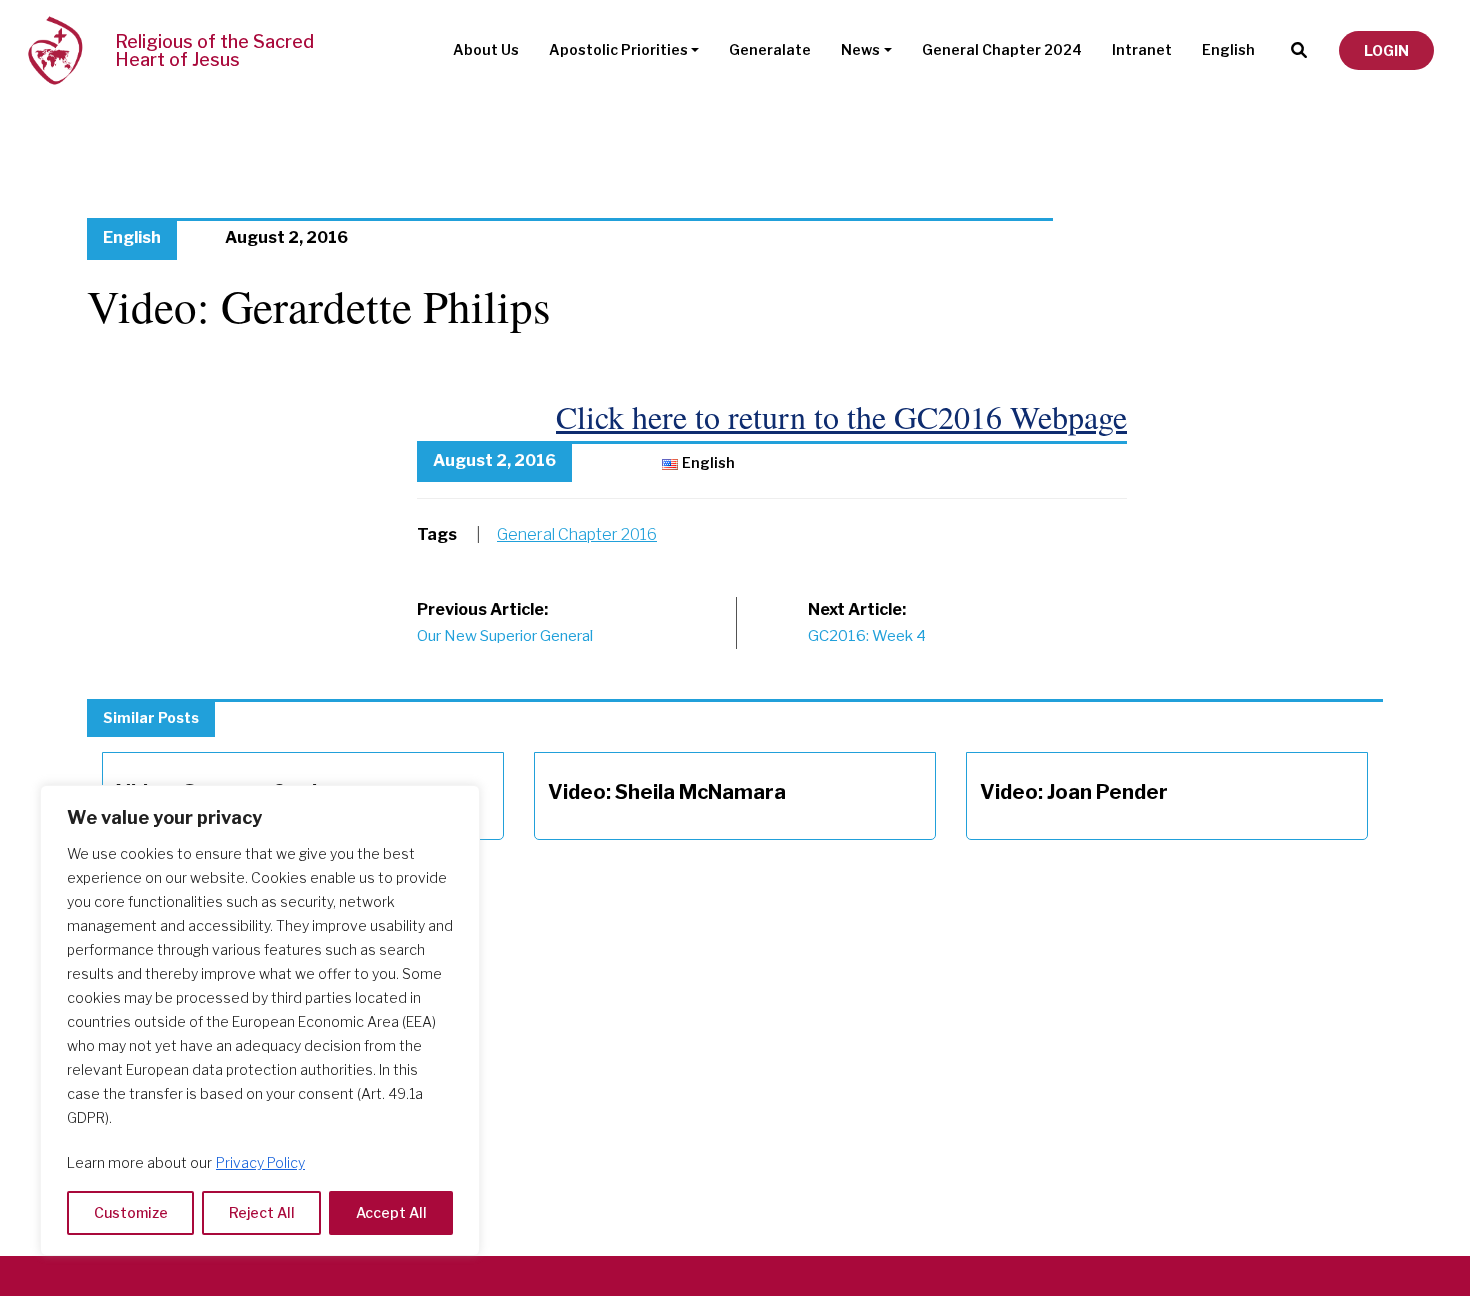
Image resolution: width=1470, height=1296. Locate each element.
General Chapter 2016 (577, 534)
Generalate (770, 49)
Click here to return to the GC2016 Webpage (841, 416)
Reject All (262, 1212)
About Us (486, 49)
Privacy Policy (260, 1162)
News (860, 49)
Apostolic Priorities (618, 49)
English (1228, 49)
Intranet (1142, 49)
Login (1386, 50)
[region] (260, 1020)
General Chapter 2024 (1002, 49)
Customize (131, 1212)
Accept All (391, 1212)
